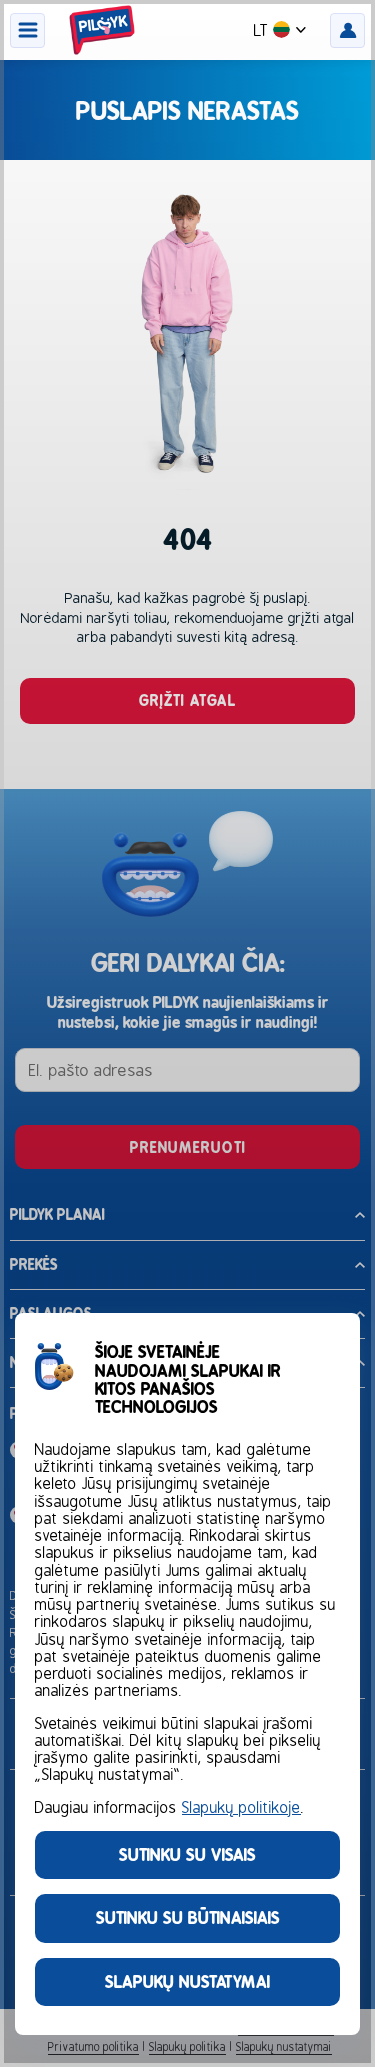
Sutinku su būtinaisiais (188, 1917)
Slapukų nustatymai (187, 1981)
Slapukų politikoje (241, 1807)
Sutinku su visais (187, 1854)
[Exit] (187, 1033)
